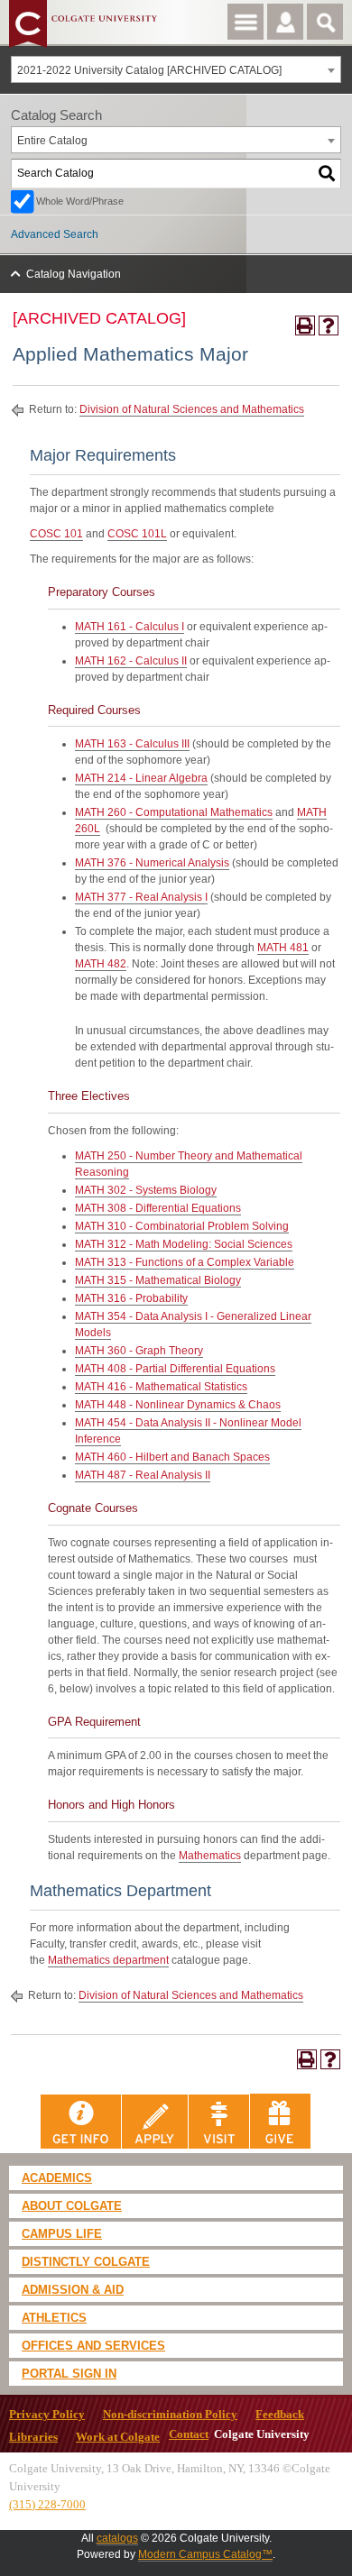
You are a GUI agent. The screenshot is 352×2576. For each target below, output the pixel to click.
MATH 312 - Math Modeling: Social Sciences (184, 1244)
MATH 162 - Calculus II (131, 661)
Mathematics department (108, 1960)
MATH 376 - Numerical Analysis (152, 863)
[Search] (328, 174)
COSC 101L (137, 534)
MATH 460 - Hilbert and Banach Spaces (172, 1457)
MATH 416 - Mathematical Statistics (161, 1387)
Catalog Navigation (74, 274)
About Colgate (72, 2206)
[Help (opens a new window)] (329, 325)
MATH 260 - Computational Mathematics (174, 812)
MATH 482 (101, 964)
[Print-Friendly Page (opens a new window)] (305, 325)
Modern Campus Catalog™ (205, 2554)
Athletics (54, 2318)
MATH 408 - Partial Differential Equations (175, 1369)
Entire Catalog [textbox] (52, 141)
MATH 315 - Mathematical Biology (158, 1280)
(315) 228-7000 (47, 2504)
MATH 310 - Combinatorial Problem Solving (182, 1226)
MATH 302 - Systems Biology (146, 1190)
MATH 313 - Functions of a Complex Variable (185, 1262)
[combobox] (176, 69)
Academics (57, 2178)
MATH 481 (283, 948)
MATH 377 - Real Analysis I (141, 897)
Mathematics (210, 1856)
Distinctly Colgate (86, 2262)
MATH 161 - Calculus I (130, 627)
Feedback (280, 2415)
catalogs (117, 2538)
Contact (189, 2434)
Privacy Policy (47, 2415)
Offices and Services (93, 2346)
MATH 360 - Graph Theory (139, 1351)
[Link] (81, 2121)
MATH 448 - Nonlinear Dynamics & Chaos (178, 1405)
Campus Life (62, 2234)
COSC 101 (56, 534)
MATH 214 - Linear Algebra (141, 778)
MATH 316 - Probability (131, 1298)
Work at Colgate (118, 2437)
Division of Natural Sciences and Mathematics (192, 409)
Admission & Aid (73, 2290)
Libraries (33, 2437)
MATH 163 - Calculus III (132, 744)
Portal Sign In (69, 2374)
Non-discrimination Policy (170, 2415)
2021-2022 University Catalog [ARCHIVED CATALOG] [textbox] (149, 70)
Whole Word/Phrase (80, 201)
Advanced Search (55, 234)
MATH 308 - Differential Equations (158, 1208)
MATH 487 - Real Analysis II (143, 1475)
